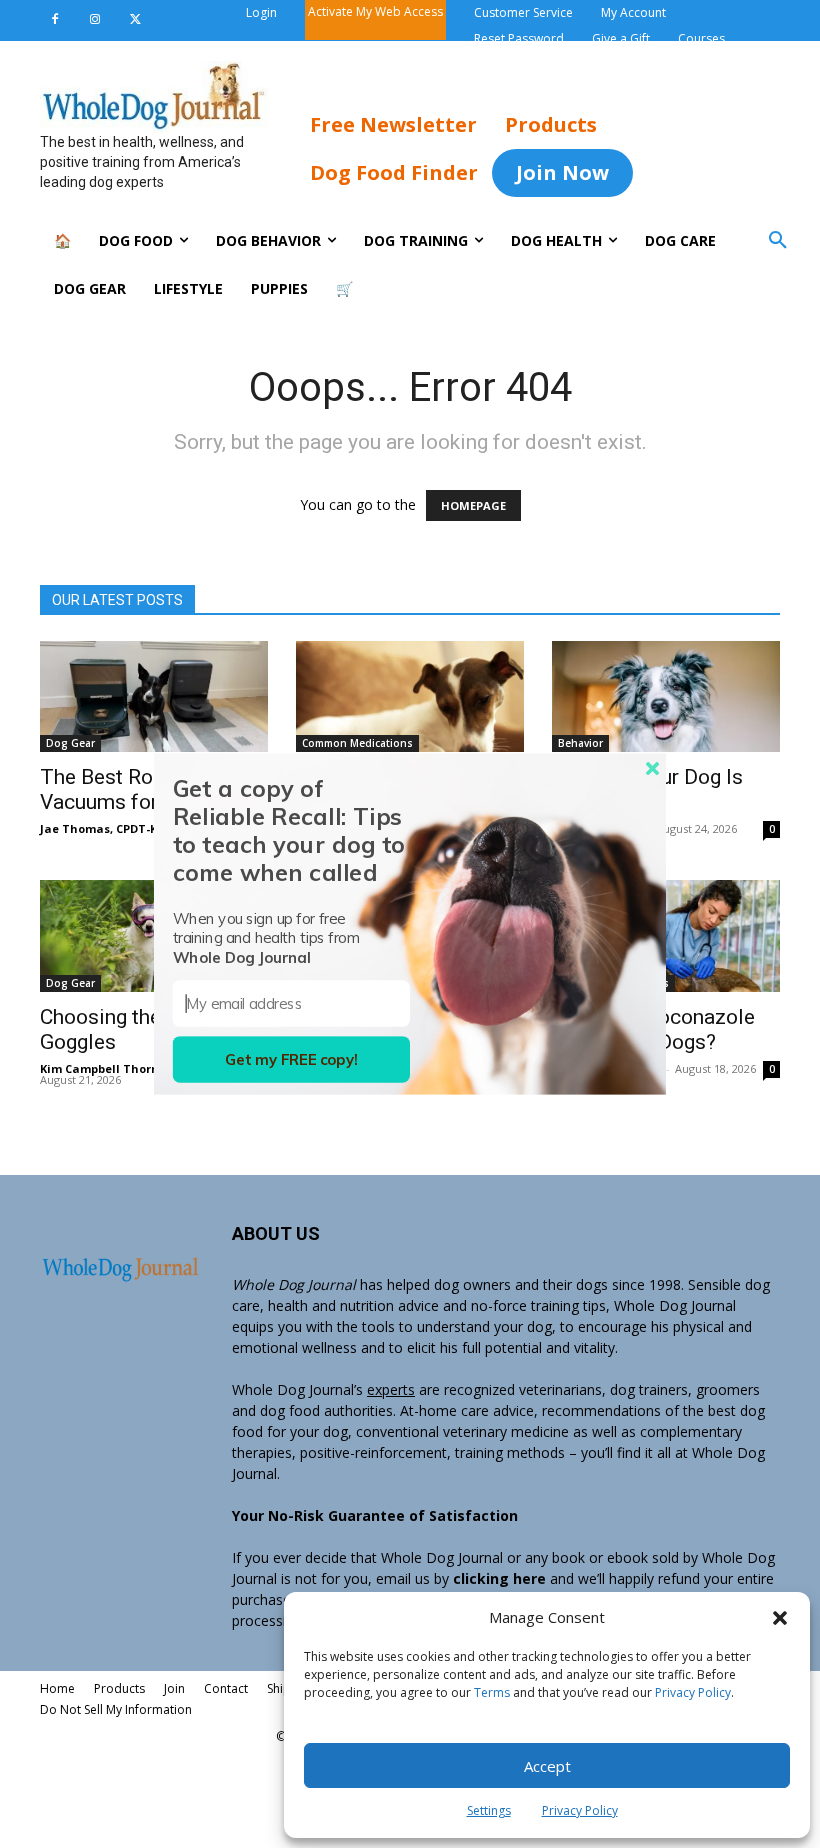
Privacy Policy (693, 1692)
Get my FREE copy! (291, 1059)
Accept (547, 1766)
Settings (489, 1810)
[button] (780, 1618)
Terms (492, 1692)
